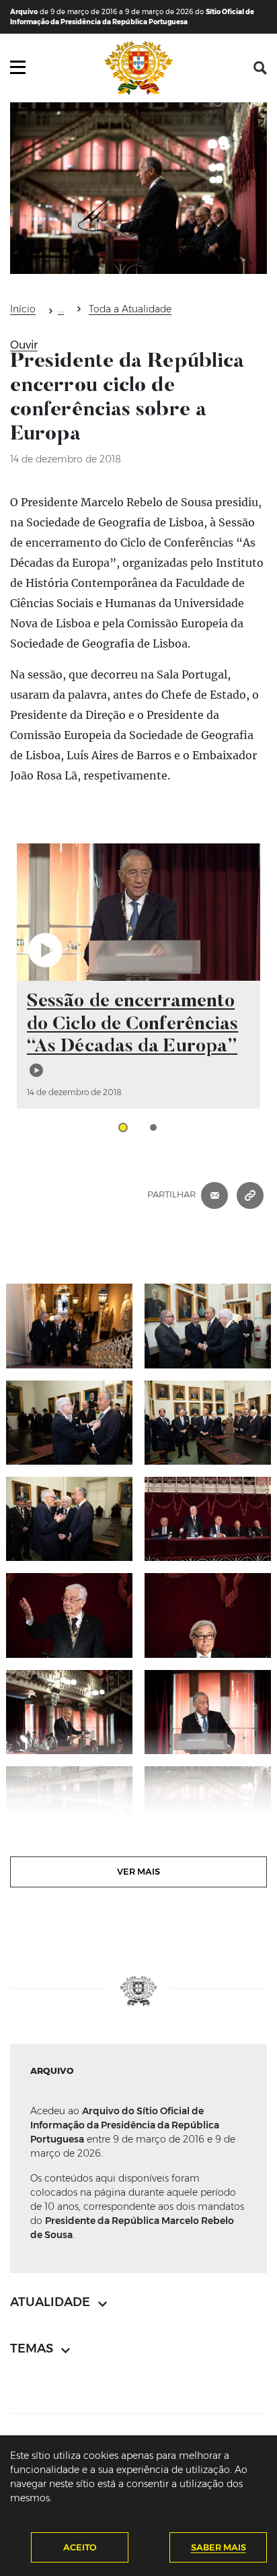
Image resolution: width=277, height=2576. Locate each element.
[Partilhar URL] (250, 1195)
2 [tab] (153, 1127)
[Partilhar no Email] (214, 1195)
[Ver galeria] (69, 1326)
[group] (138, 976)
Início (23, 309)
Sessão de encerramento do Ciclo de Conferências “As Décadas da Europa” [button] (132, 1024)
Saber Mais (219, 2547)
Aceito (80, 2547)
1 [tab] (123, 1127)
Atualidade (61, 311)
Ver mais (138, 1871)
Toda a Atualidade (130, 309)
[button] (260, 68)
